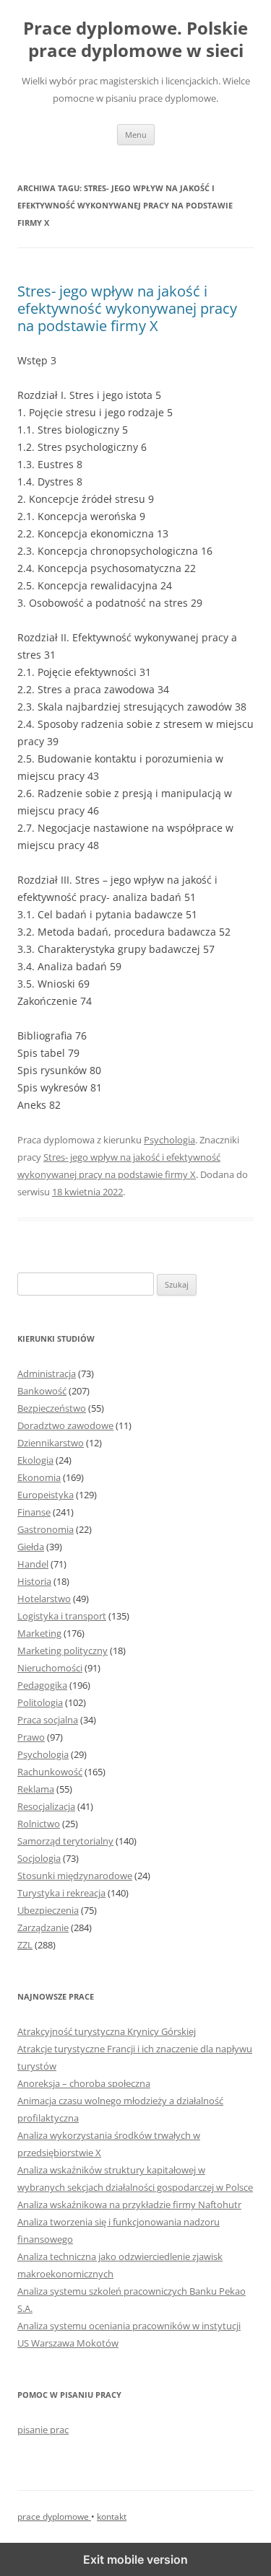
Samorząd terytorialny (65, 1841)
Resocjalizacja (46, 1806)
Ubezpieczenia (48, 1910)
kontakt (112, 2516)
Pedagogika (42, 1685)
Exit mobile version (135, 2559)
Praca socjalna (48, 1720)
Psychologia (169, 1140)
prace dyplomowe (54, 2516)
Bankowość (42, 1391)
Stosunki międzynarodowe (75, 1876)
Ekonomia (39, 1477)
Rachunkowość (50, 1772)
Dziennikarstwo (51, 1443)
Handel (33, 1564)
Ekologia (35, 1460)
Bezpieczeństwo (52, 1408)
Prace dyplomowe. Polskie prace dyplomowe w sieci (135, 40)
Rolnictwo (39, 1824)
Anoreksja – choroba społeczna (84, 2083)
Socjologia (39, 1858)
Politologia (40, 1702)
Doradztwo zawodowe (65, 1425)
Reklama (36, 1789)
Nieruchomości (50, 1668)
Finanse (34, 1512)
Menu (136, 135)
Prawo (31, 1737)
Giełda (31, 1547)
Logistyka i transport (62, 1616)
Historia (34, 1581)
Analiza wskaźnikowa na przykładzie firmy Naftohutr (129, 2204)
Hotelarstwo (44, 1599)
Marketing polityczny (63, 1650)
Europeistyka (46, 1495)
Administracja (47, 1373)
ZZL (25, 1945)
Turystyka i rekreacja (61, 1893)
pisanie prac (43, 2430)
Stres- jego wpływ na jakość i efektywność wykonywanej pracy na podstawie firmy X (127, 308)
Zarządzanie (43, 1927)
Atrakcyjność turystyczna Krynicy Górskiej (107, 2031)
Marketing (39, 1633)
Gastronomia (46, 1529)
